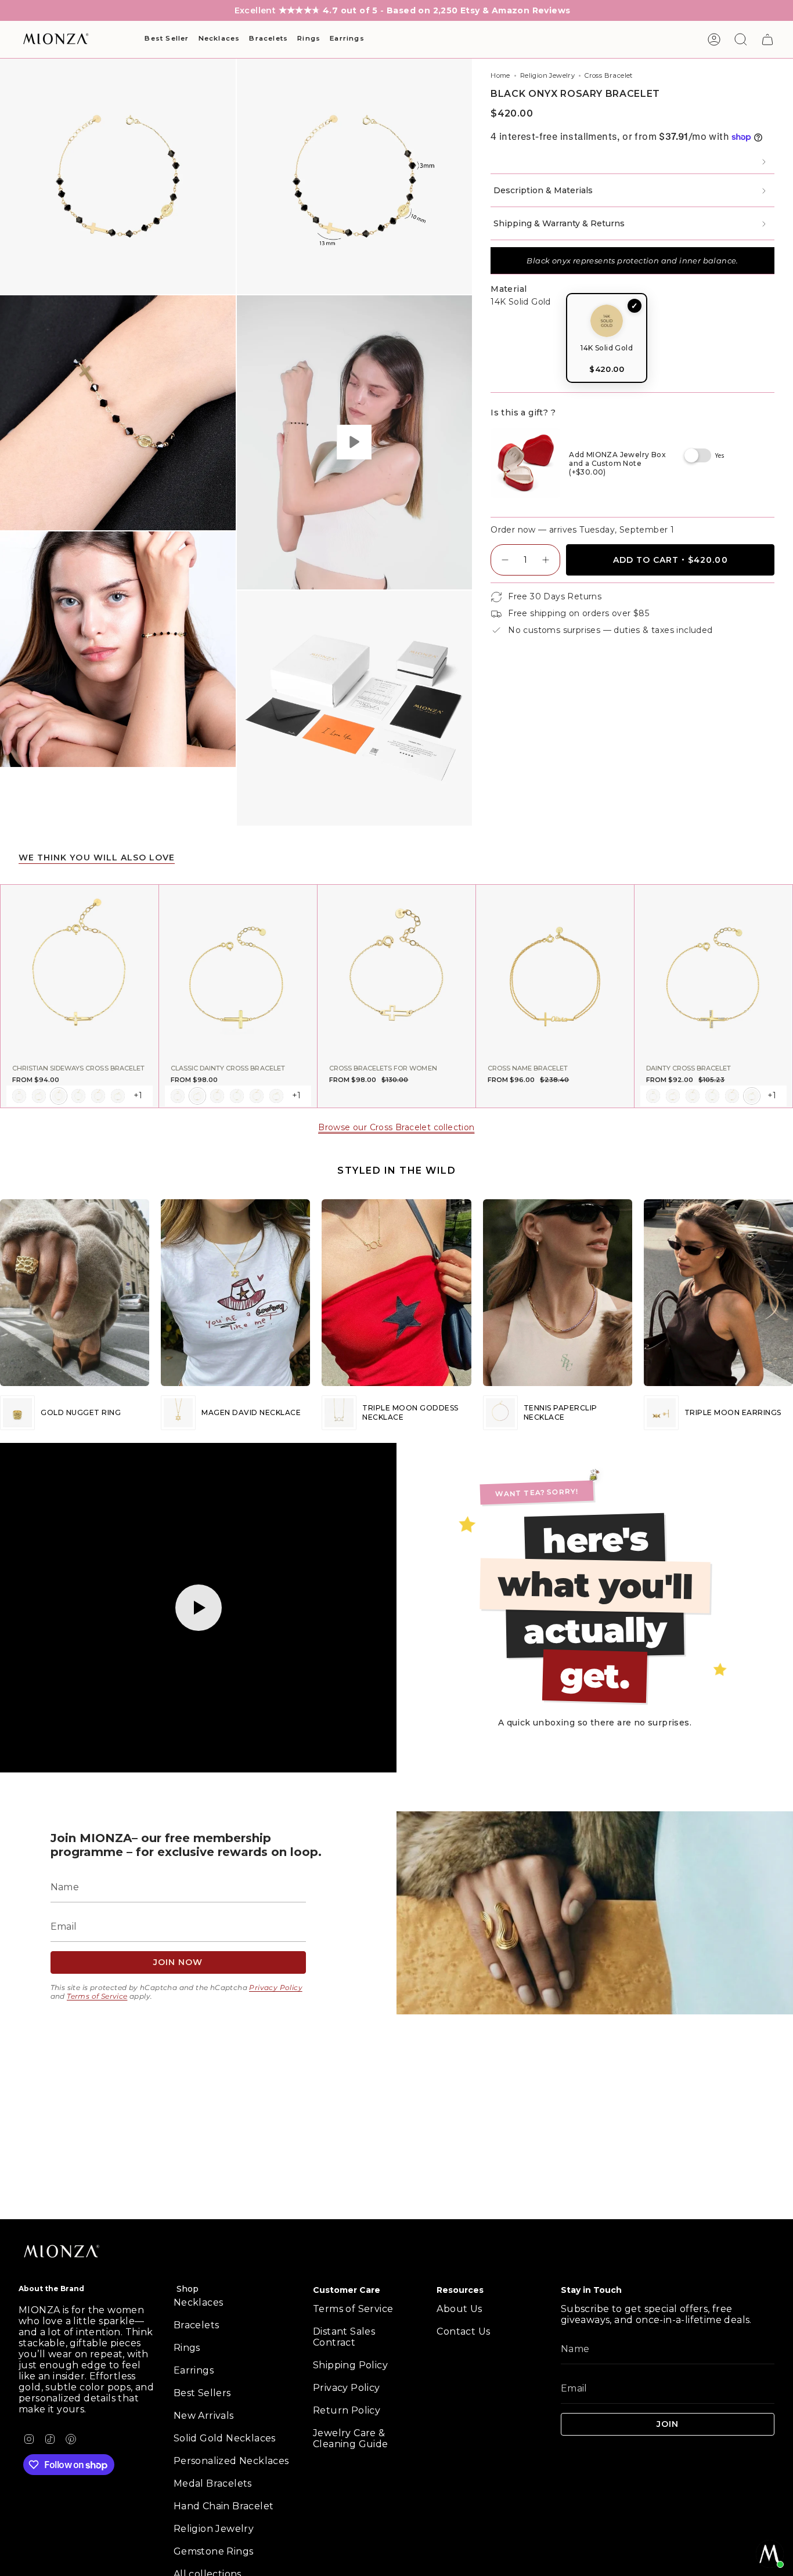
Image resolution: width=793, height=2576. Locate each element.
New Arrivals (204, 2416)
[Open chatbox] (770, 2554)
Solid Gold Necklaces (225, 2438)
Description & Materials (543, 190)
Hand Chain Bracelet (224, 2506)
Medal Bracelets (213, 2483)
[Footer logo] (62, 2252)
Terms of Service (97, 1996)
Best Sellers (202, 2393)
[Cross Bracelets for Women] (396, 972)
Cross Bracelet (609, 75)
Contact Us (463, 2331)
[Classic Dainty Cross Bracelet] (238, 972)
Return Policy (347, 2410)
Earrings (194, 2370)
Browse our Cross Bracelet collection (396, 1127)
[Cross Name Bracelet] (555, 972)
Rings (187, 2348)
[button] (167, 39)
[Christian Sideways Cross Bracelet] (80, 972)
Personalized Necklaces (231, 2461)
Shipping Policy (350, 2365)
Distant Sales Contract (344, 2337)
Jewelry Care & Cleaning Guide (351, 2438)
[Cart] (767, 39)
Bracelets (197, 2325)
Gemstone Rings (214, 2551)
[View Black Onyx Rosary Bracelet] (355, 442)
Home (500, 75)
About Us (459, 2309)
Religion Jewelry (547, 75)
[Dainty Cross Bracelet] (713, 972)
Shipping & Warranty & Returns (559, 223)
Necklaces (199, 2302)
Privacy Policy (276, 1987)
